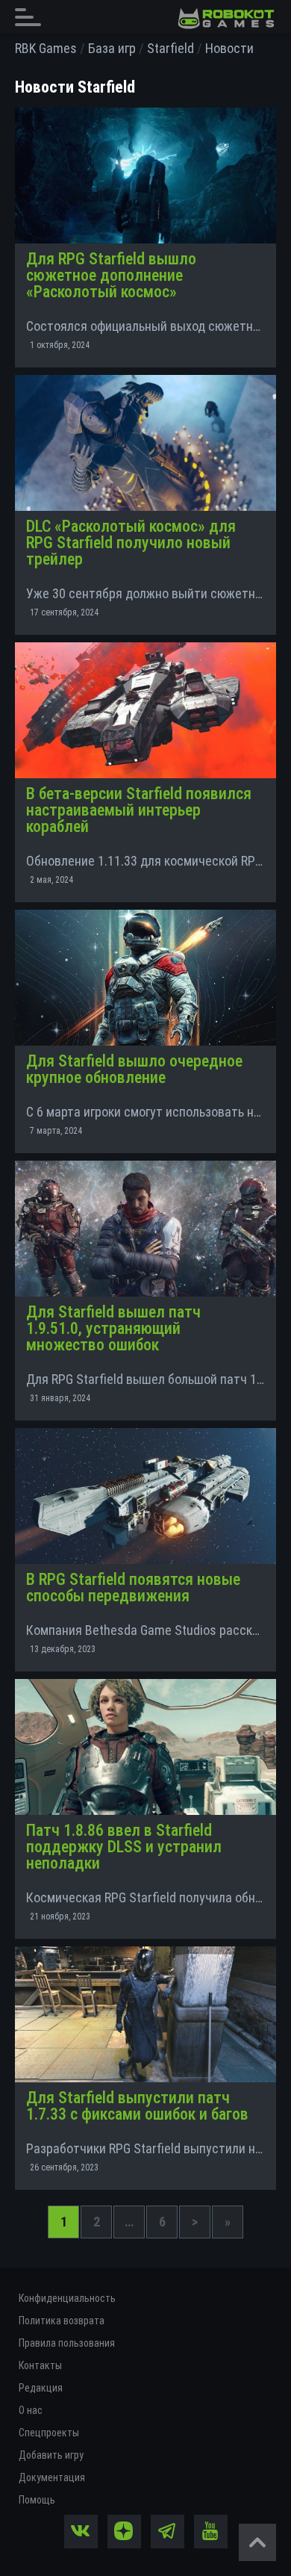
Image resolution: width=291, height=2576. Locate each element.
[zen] (124, 2532)
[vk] (81, 2532)
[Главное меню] (32, 17)
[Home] (226, 19)
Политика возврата (62, 2321)
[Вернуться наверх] (257, 2542)
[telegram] (168, 2532)
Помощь (37, 2500)
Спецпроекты (49, 2433)
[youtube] (211, 2532)
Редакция (41, 2388)
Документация (52, 2477)
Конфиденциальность (67, 2298)
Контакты (40, 2365)
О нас (31, 2410)
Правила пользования (67, 2343)
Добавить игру (51, 2455)
